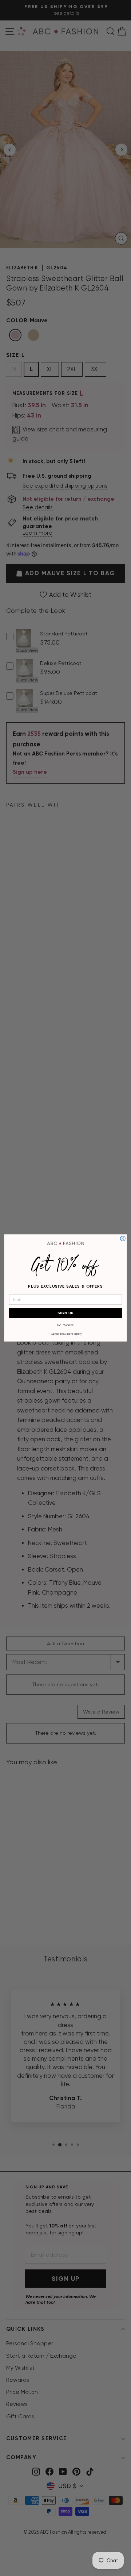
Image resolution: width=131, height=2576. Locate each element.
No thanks (66, 1325)
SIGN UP (65, 1313)
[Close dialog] (123, 1239)
